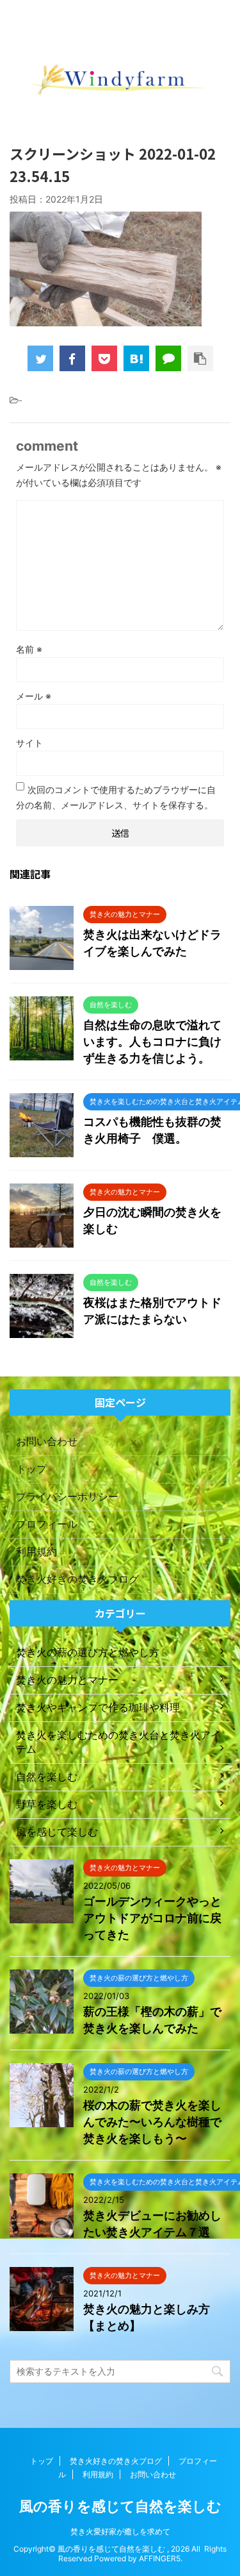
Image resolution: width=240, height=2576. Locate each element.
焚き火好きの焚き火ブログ (77, 1579)
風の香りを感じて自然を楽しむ (120, 2506)
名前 (29, 649)
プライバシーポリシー (67, 1496)
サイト (29, 743)
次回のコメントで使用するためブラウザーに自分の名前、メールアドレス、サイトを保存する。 (116, 797)
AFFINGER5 (160, 2558)
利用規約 (36, 1551)
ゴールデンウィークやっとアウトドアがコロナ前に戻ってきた (152, 1918)
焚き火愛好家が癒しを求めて (120, 2531)
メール (34, 696)
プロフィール (47, 1524)
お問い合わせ (47, 1441)
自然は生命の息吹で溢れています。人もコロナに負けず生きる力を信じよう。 (152, 1041)
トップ (31, 1469)
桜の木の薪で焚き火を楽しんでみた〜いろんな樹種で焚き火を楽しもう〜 (152, 2122)
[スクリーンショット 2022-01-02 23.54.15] (136, 358)
